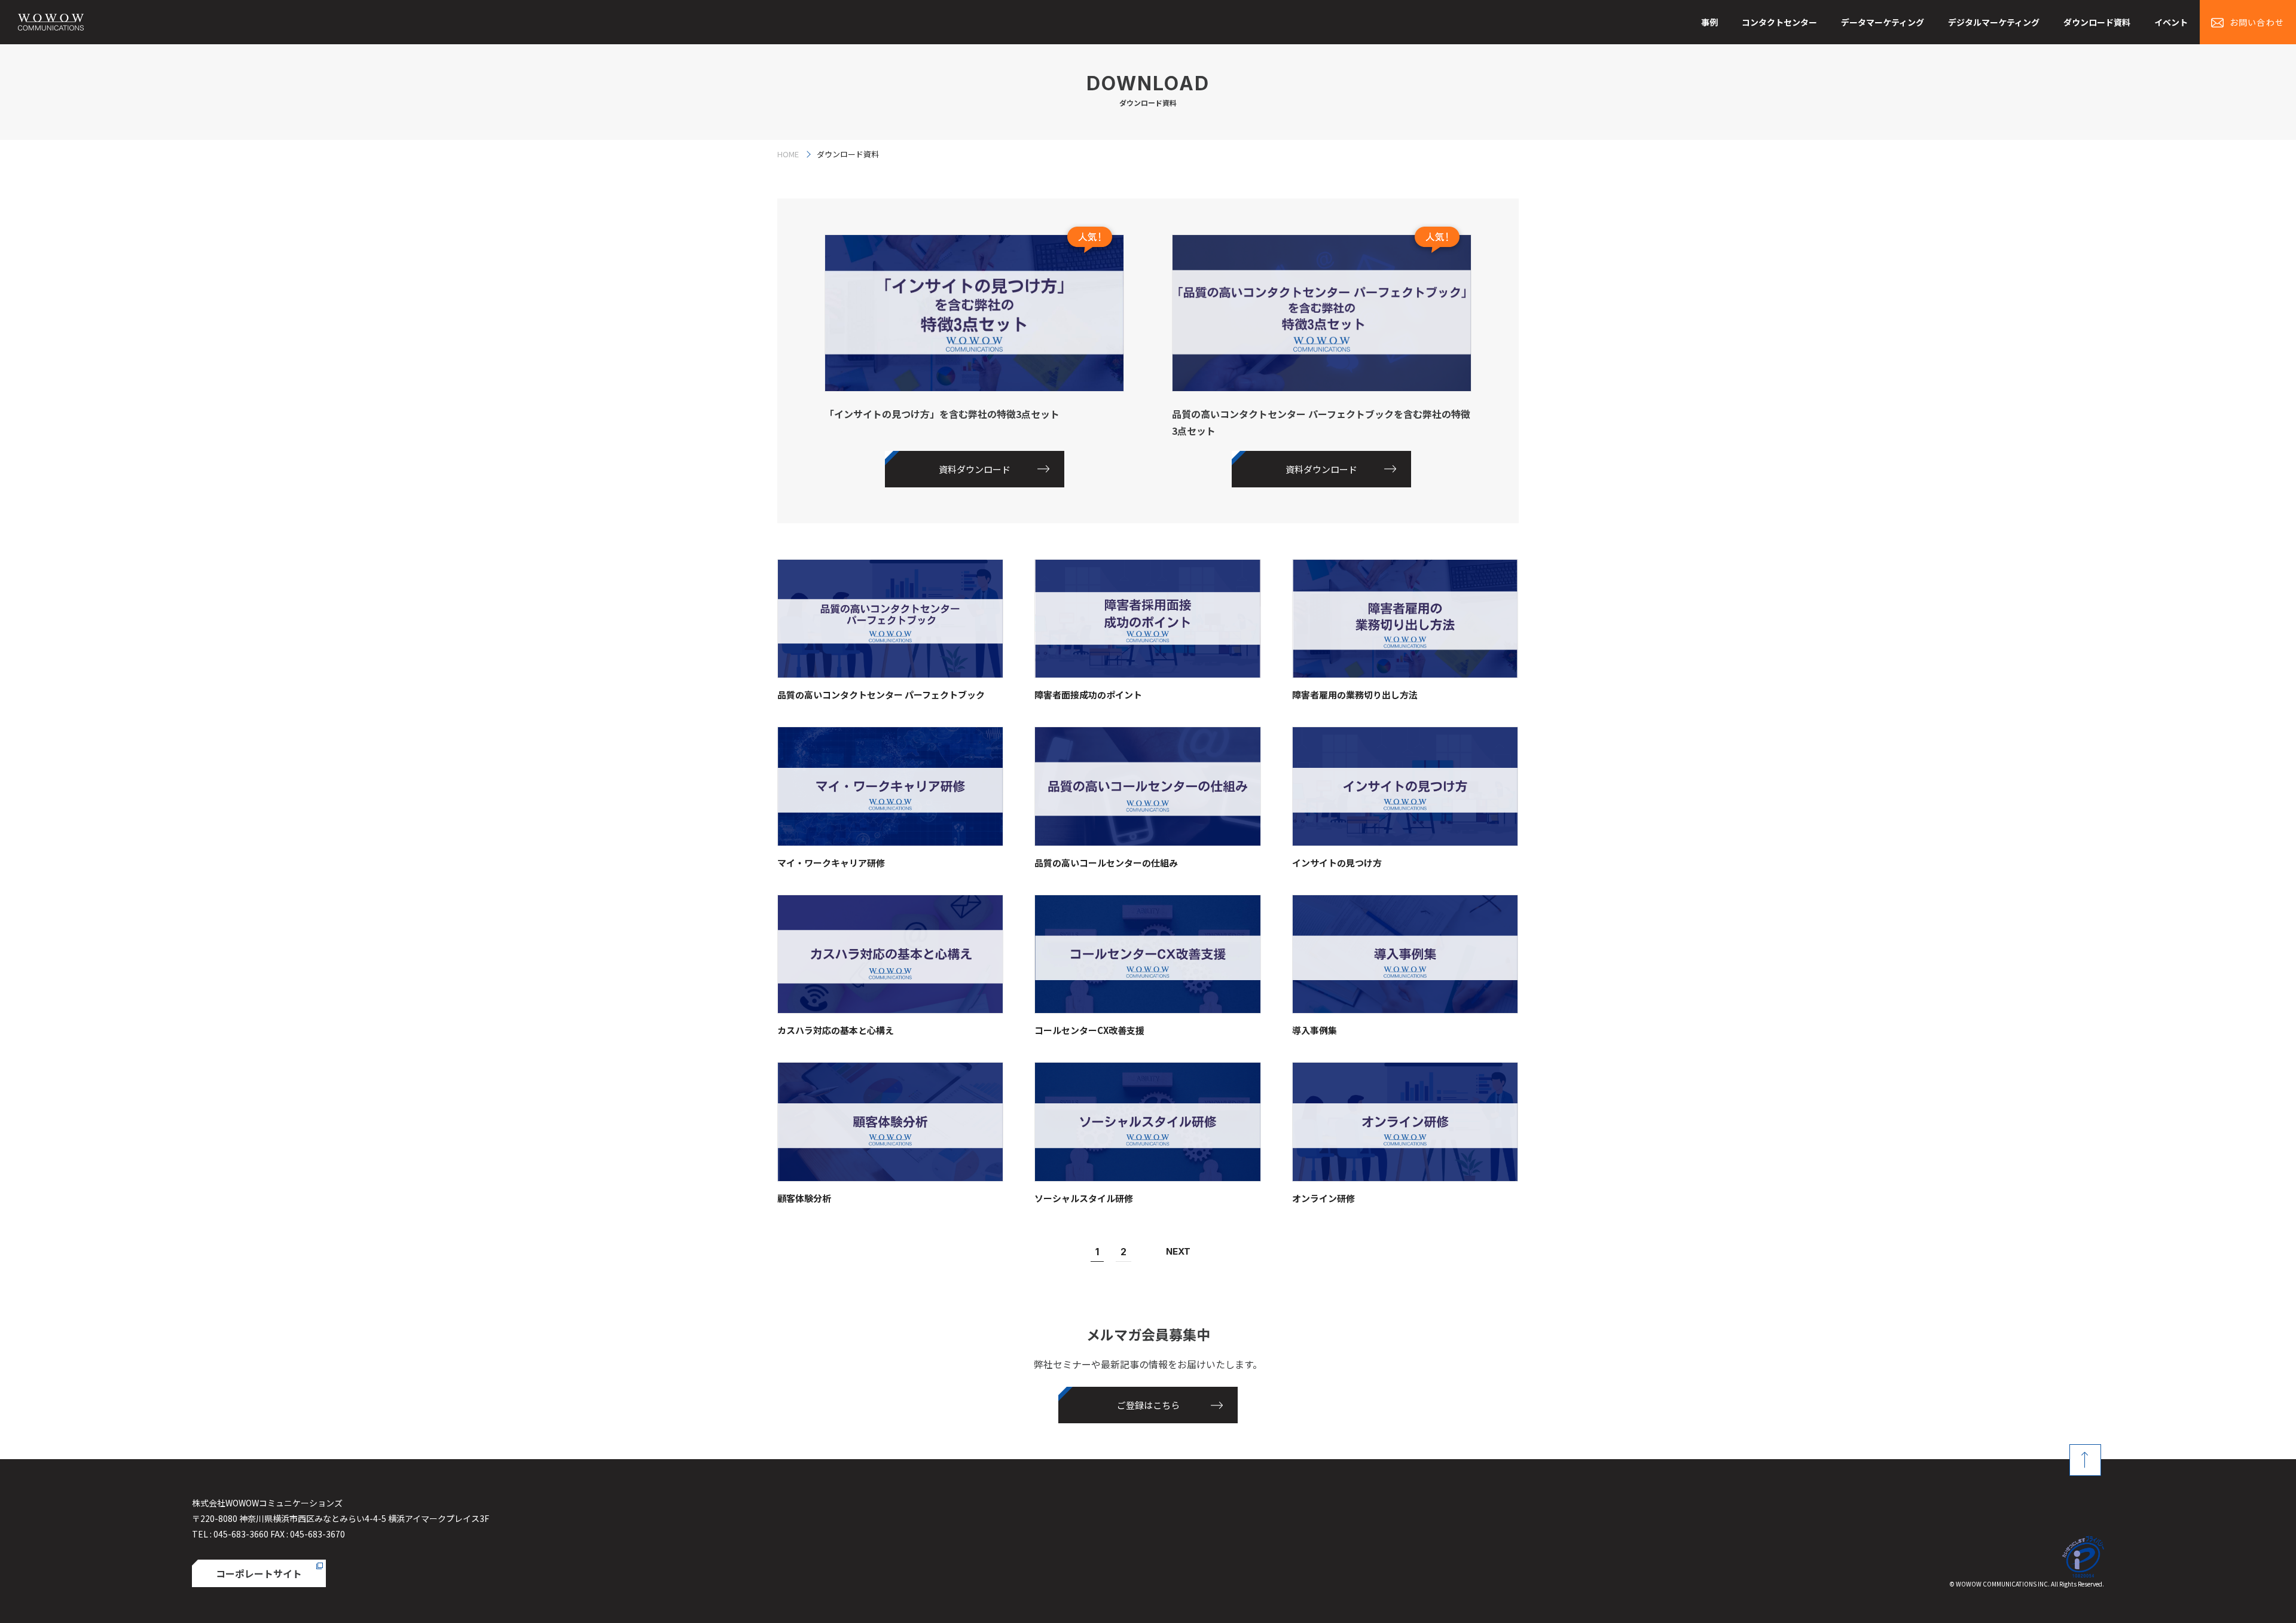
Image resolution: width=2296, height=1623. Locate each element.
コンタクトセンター (1779, 22)
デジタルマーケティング (1994, 22)
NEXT (1178, 1251)
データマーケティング (1883, 22)
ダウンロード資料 (2097, 22)
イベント (2171, 22)
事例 (1709, 22)
